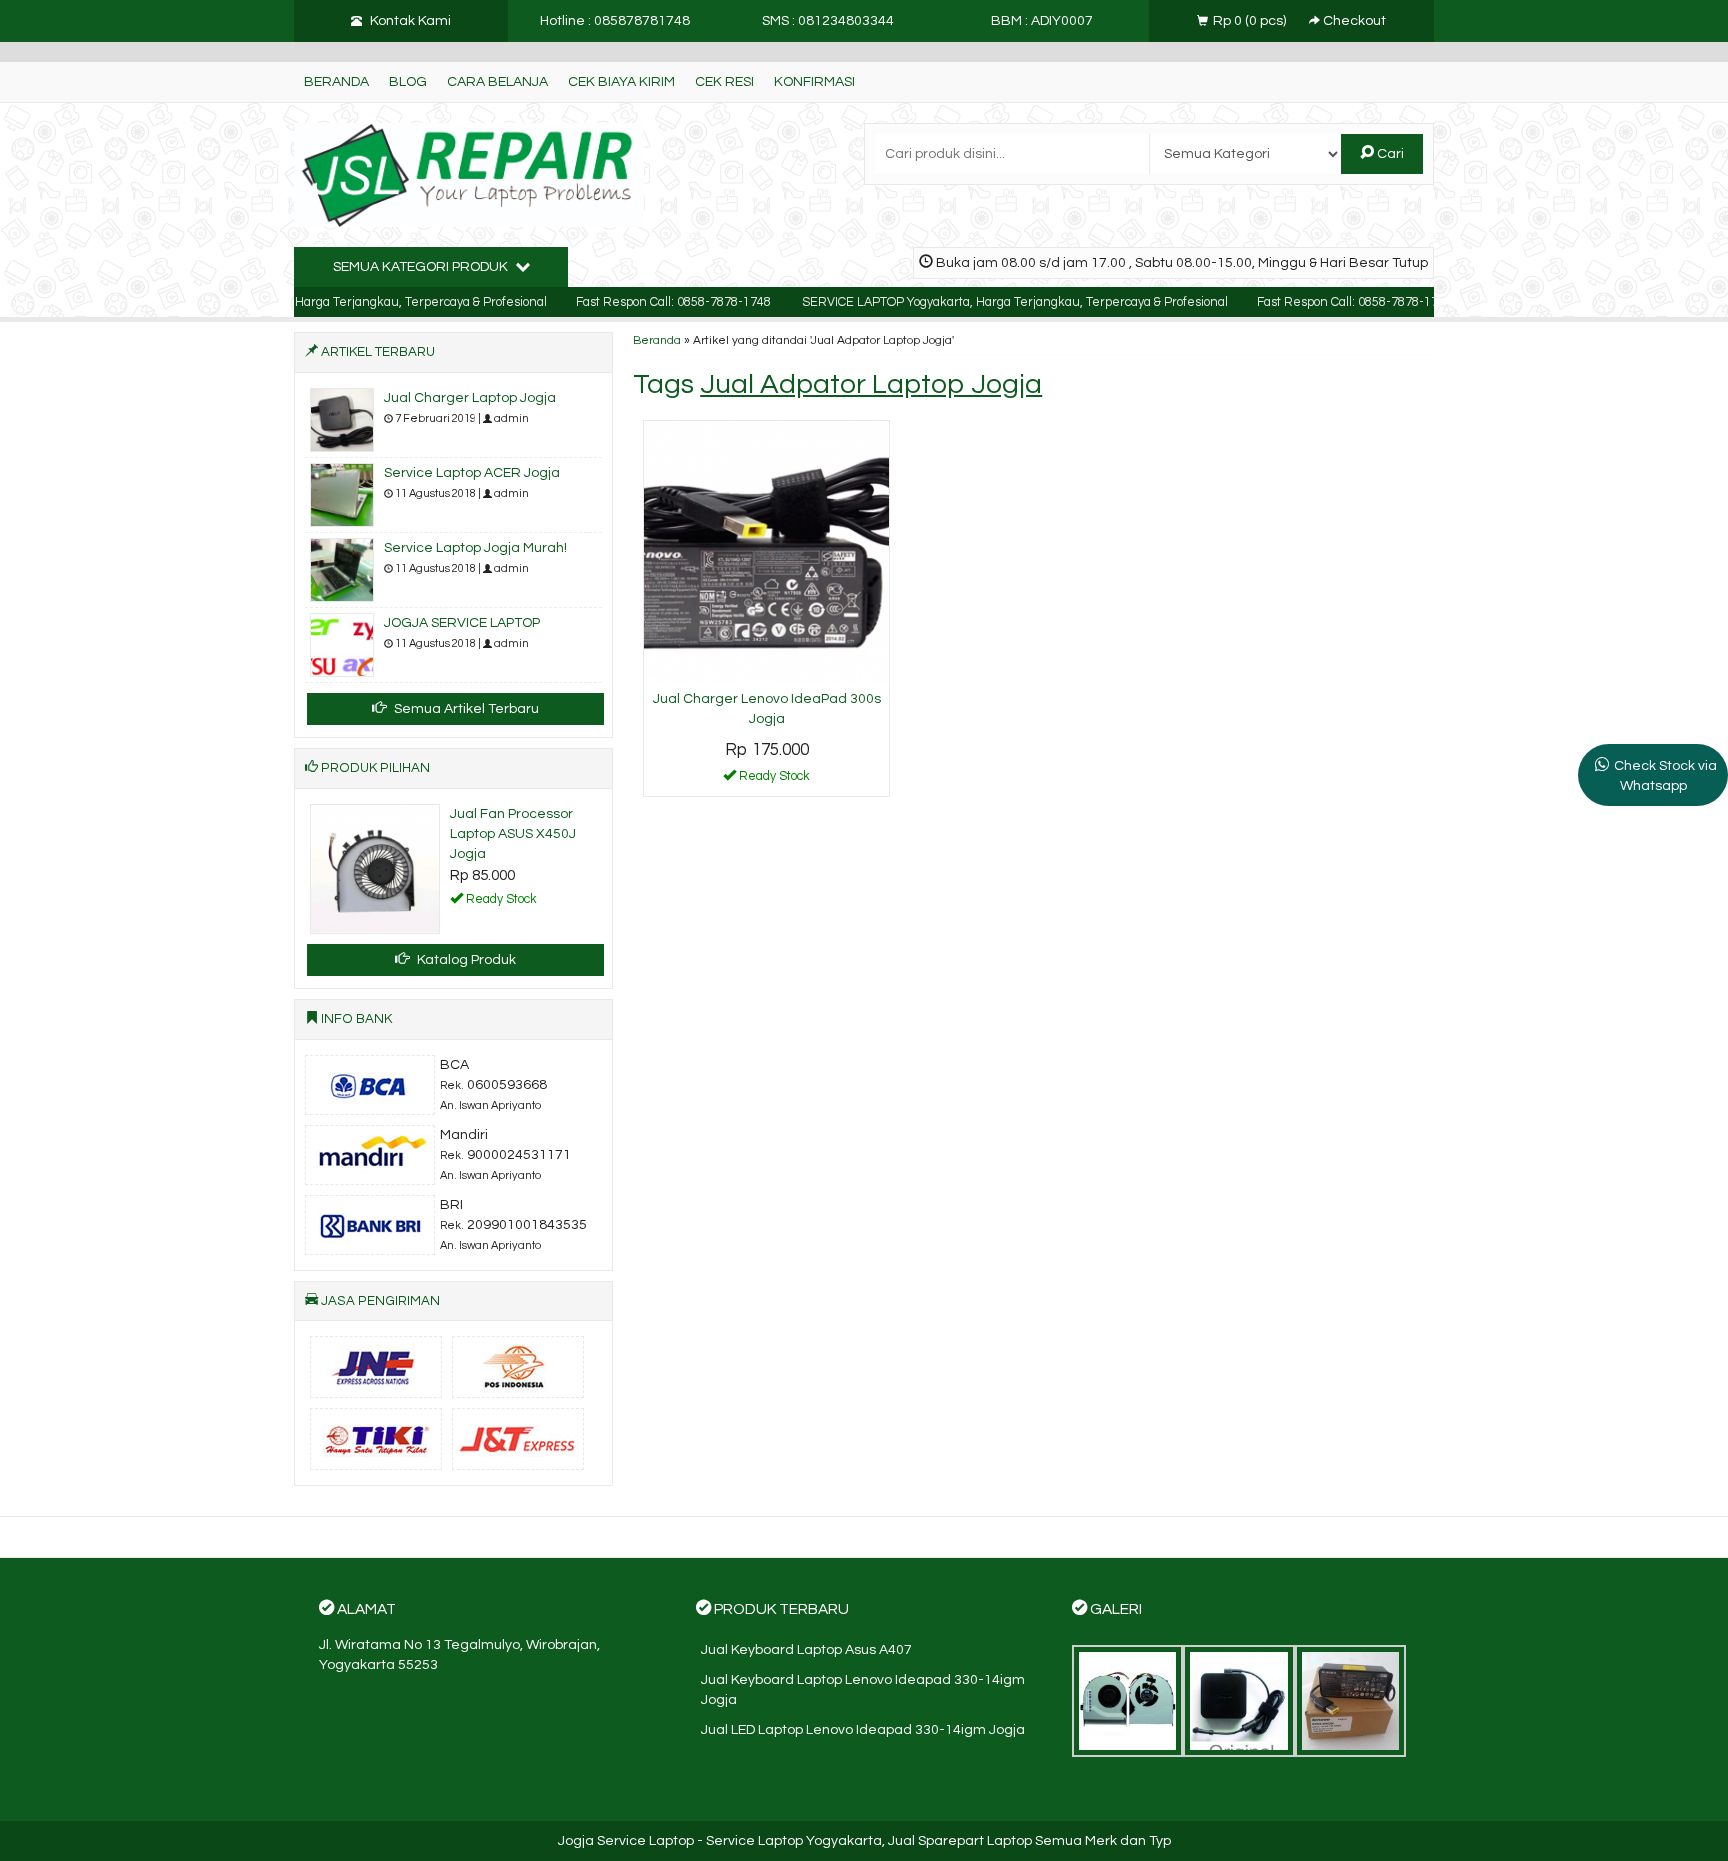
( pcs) (1251, 21)
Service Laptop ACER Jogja (472, 473)
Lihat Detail (774, 780)
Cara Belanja (497, 82)
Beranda (336, 82)
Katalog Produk (465, 960)
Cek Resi (724, 82)
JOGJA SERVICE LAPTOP (462, 623)
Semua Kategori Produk (422, 267)
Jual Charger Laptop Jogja (470, 398)
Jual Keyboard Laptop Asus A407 (806, 1650)
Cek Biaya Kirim (621, 82)
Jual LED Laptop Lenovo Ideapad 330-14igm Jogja (863, 1730)
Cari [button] (1389, 154)
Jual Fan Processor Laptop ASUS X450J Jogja (513, 834)
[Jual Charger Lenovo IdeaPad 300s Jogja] (766, 552)
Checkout (1353, 21)
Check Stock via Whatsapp (1665, 776)
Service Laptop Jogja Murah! (475, 548)
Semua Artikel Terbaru (465, 709)
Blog (408, 82)
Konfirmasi (814, 82)
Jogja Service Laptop (626, 1841)
